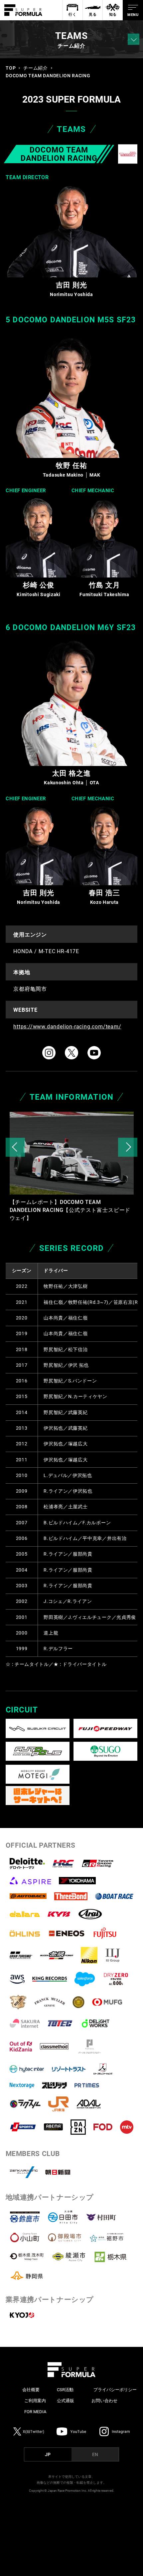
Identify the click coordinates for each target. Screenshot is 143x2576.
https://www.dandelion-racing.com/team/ (67, 1027)
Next (128, 1147)
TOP (11, 68)
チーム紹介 (35, 68)
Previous (15, 1147)
